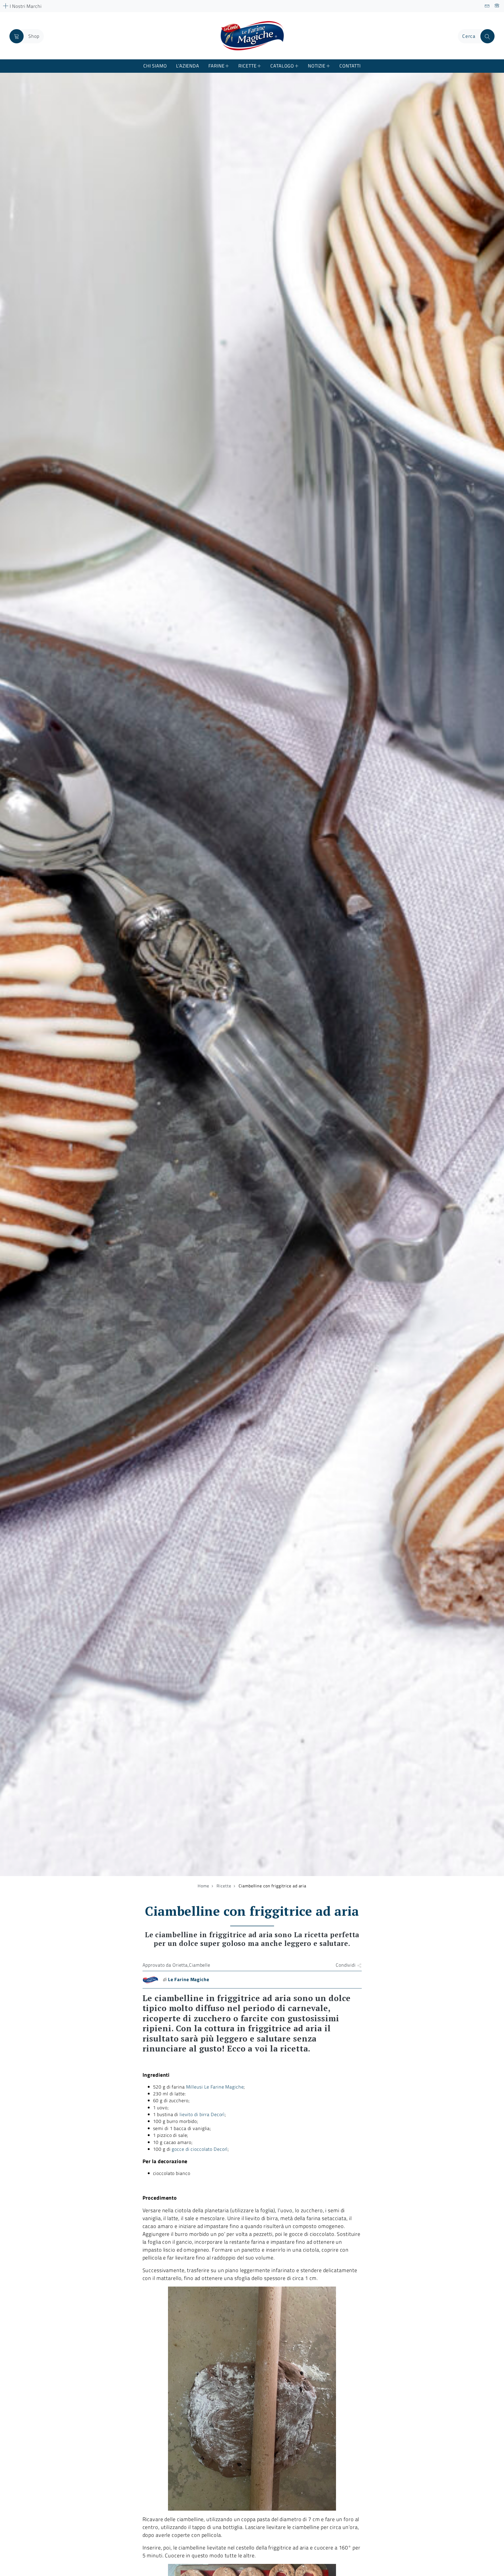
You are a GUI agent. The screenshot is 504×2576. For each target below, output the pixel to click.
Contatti (350, 66)
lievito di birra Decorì (202, 2114)
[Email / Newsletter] (487, 6)
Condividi (346, 1965)
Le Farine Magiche (189, 1979)
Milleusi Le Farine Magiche (215, 2087)
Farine (216, 66)
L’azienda (188, 66)
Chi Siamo (155, 66)
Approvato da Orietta (165, 1965)
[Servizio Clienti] (497, 6)
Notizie (317, 66)
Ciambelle (200, 1965)
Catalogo (282, 66)
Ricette (247, 66)
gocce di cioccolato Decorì (200, 2149)
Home (203, 1886)
